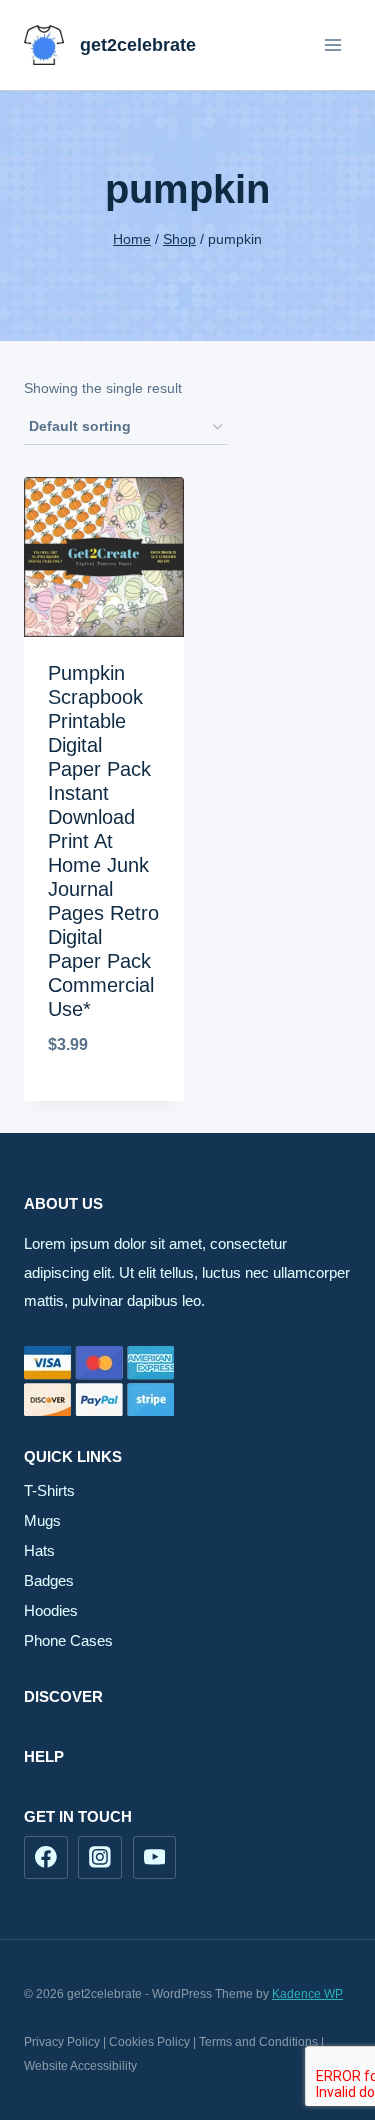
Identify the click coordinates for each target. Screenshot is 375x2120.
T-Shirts (49, 1490)
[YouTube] (155, 1858)
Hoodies (51, 1610)
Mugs (42, 1520)
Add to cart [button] (104, 1096)
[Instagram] (100, 1858)
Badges (49, 1580)
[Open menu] (332, 44)
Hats (39, 1550)
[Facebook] (46, 1858)
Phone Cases (68, 1640)
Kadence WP (307, 1994)
